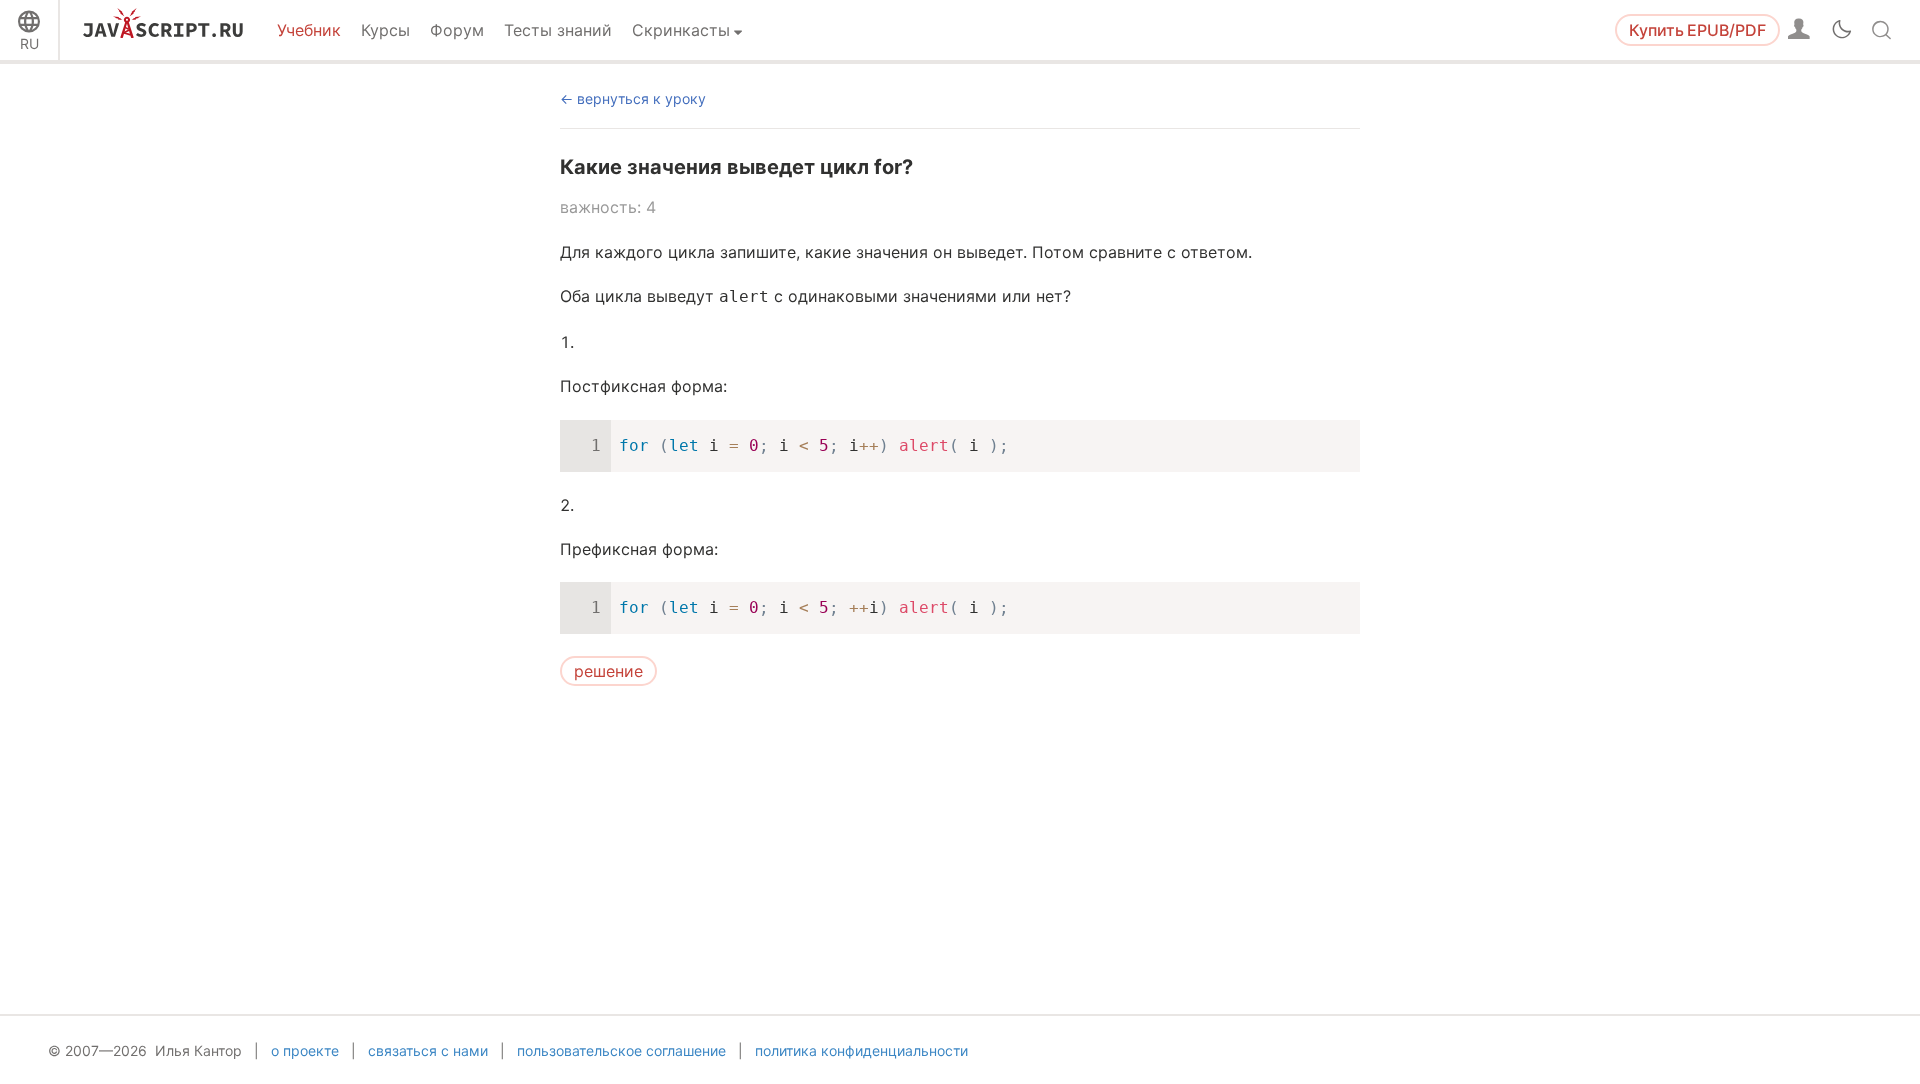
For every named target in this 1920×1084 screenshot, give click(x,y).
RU (29, 43)
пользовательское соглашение (621, 1050)
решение (608, 671)
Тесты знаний (558, 30)
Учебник (309, 30)
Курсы (385, 30)
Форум (457, 30)
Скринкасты (681, 30)
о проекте (305, 1050)
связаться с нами (428, 1050)
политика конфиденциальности (861, 1050)
